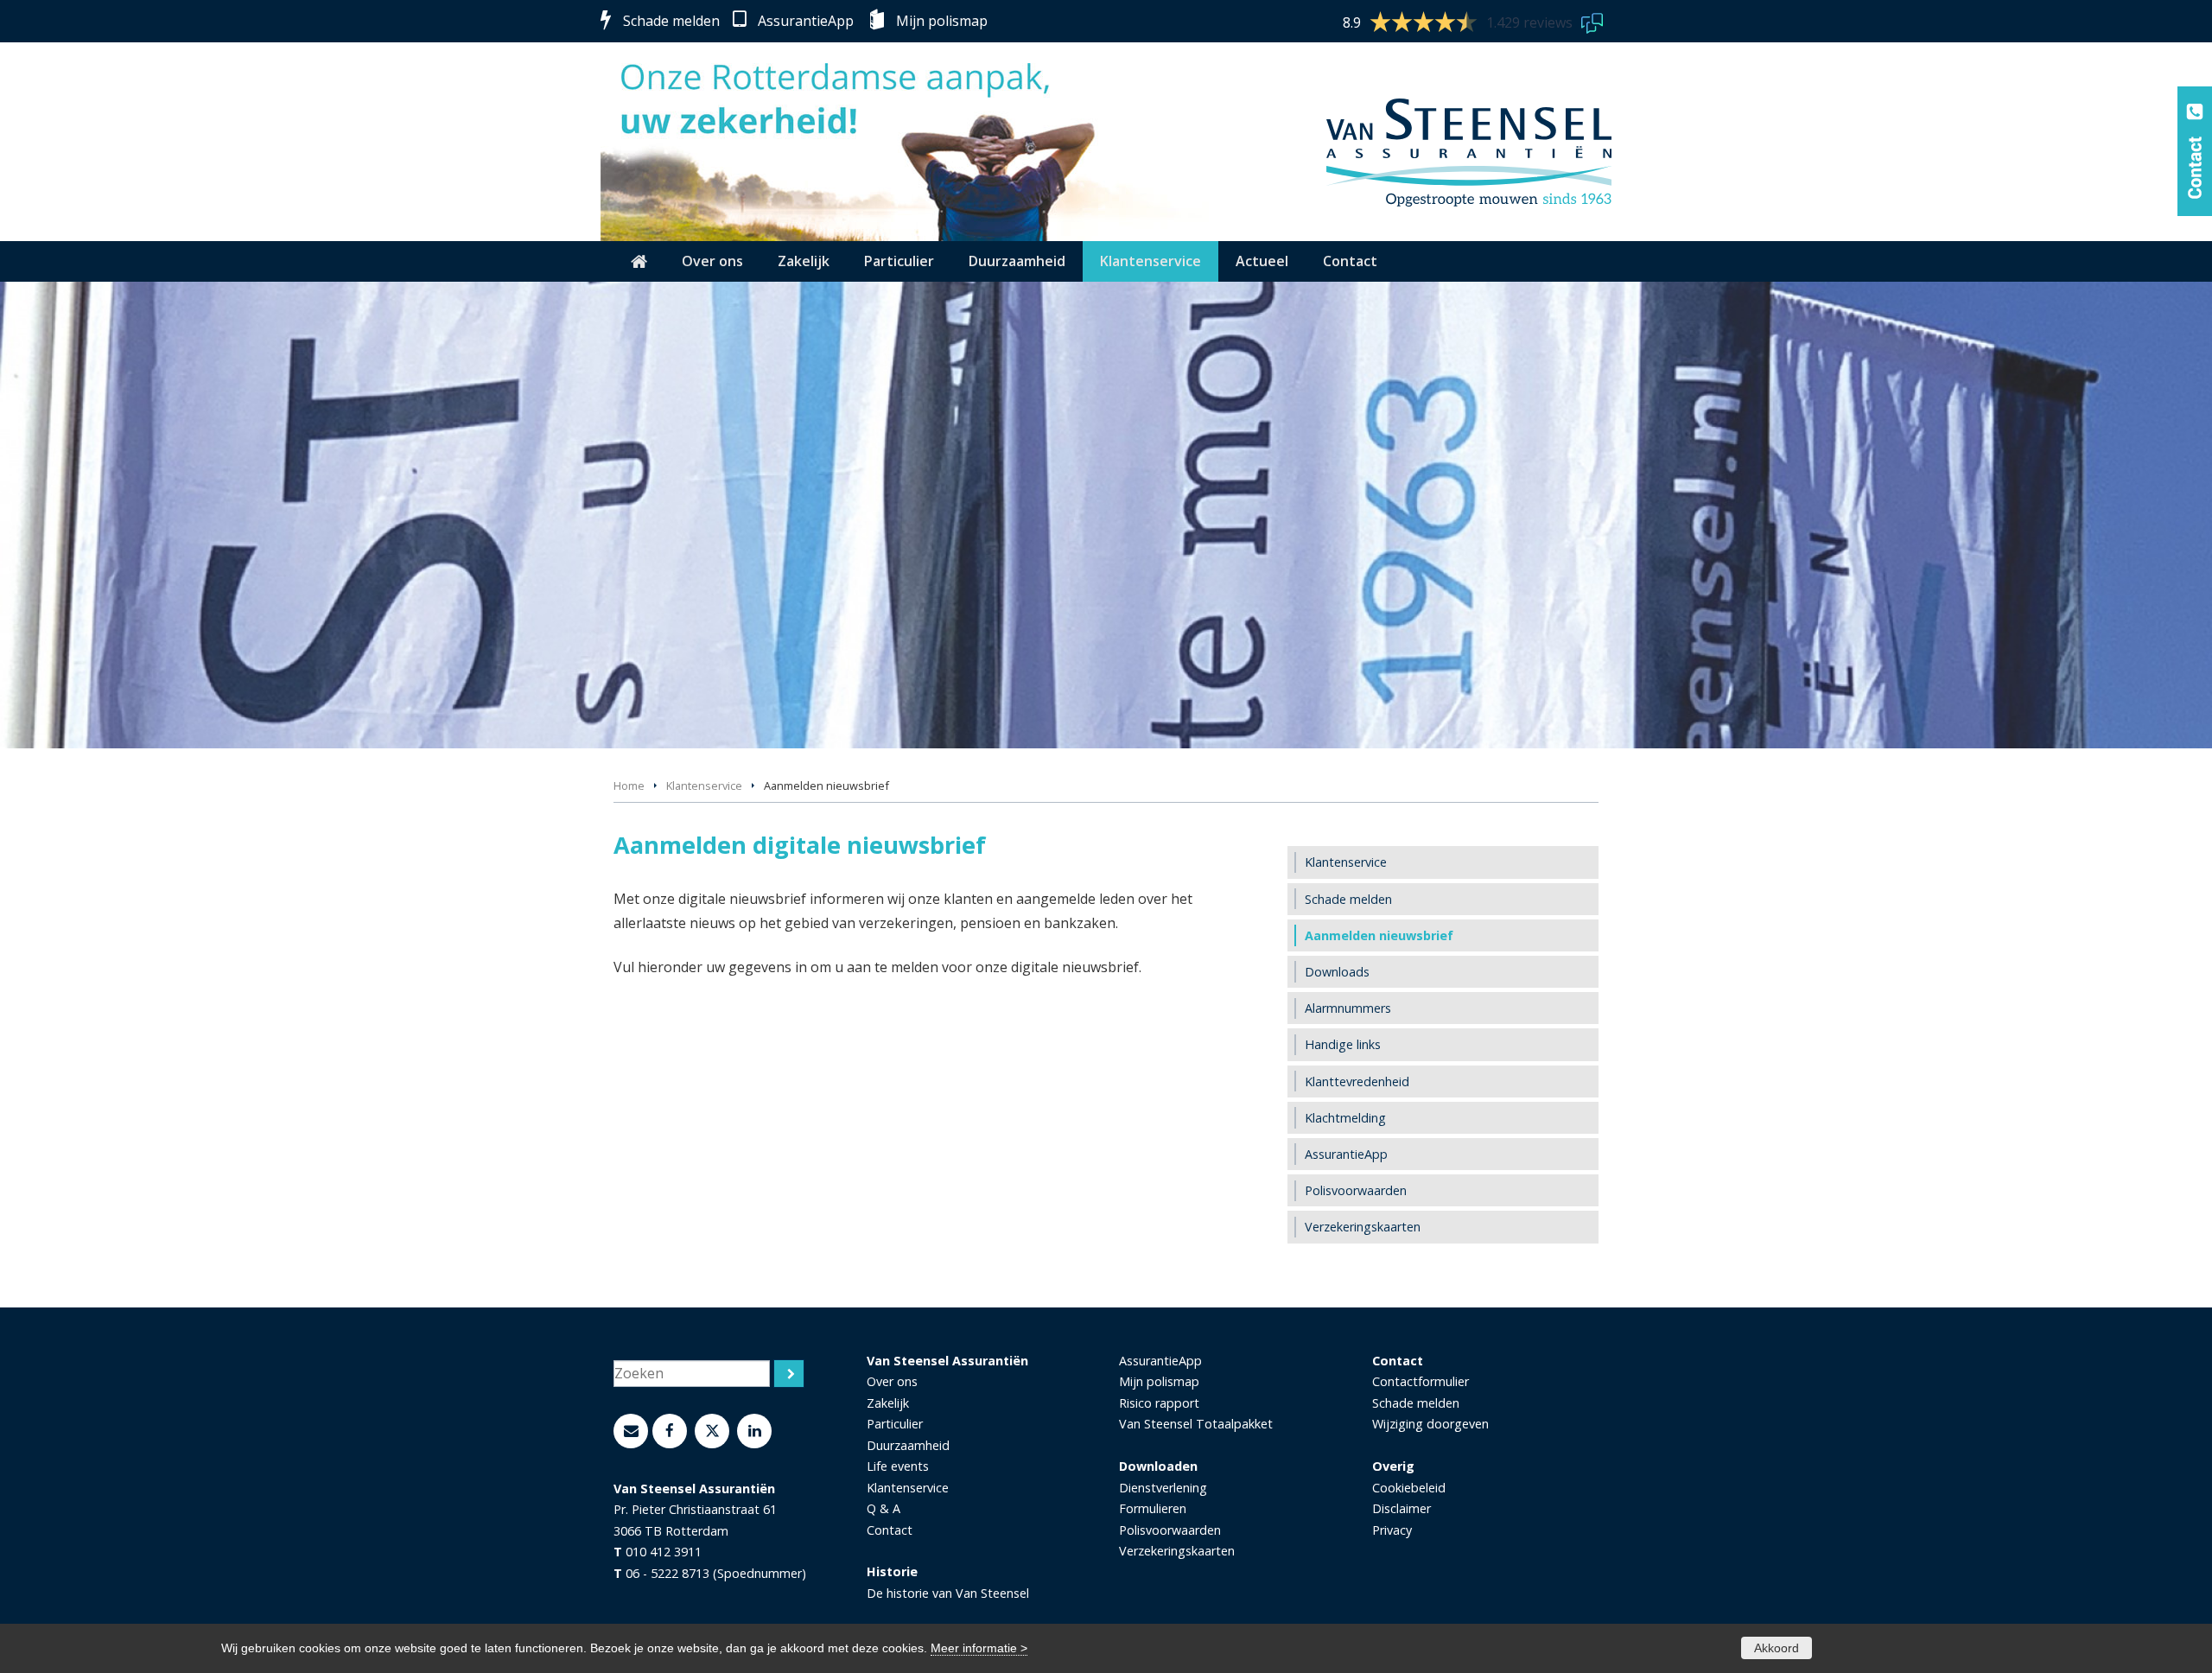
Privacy (1392, 1530)
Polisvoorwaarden (1170, 1530)
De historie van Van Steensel (948, 1593)
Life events (898, 1466)
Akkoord (1777, 1648)
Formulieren (1153, 1508)
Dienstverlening (1163, 1488)
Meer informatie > (979, 1648)
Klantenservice (704, 786)
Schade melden (671, 21)
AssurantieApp (806, 21)
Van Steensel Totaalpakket (1196, 1424)
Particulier (895, 1424)
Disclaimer (1402, 1508)
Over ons (892, 1381)
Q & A (884, 1508)
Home (629, 786)
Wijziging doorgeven (1430, 1424)
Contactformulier (1421, 1381)
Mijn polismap (942, 21)
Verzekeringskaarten (1177, 1551)
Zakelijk (888, 1403)
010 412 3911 (664, 1552)
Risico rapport (1159, 1403)
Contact (890, 1530)
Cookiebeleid (1409, 1488)
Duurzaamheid (908, 1445)
